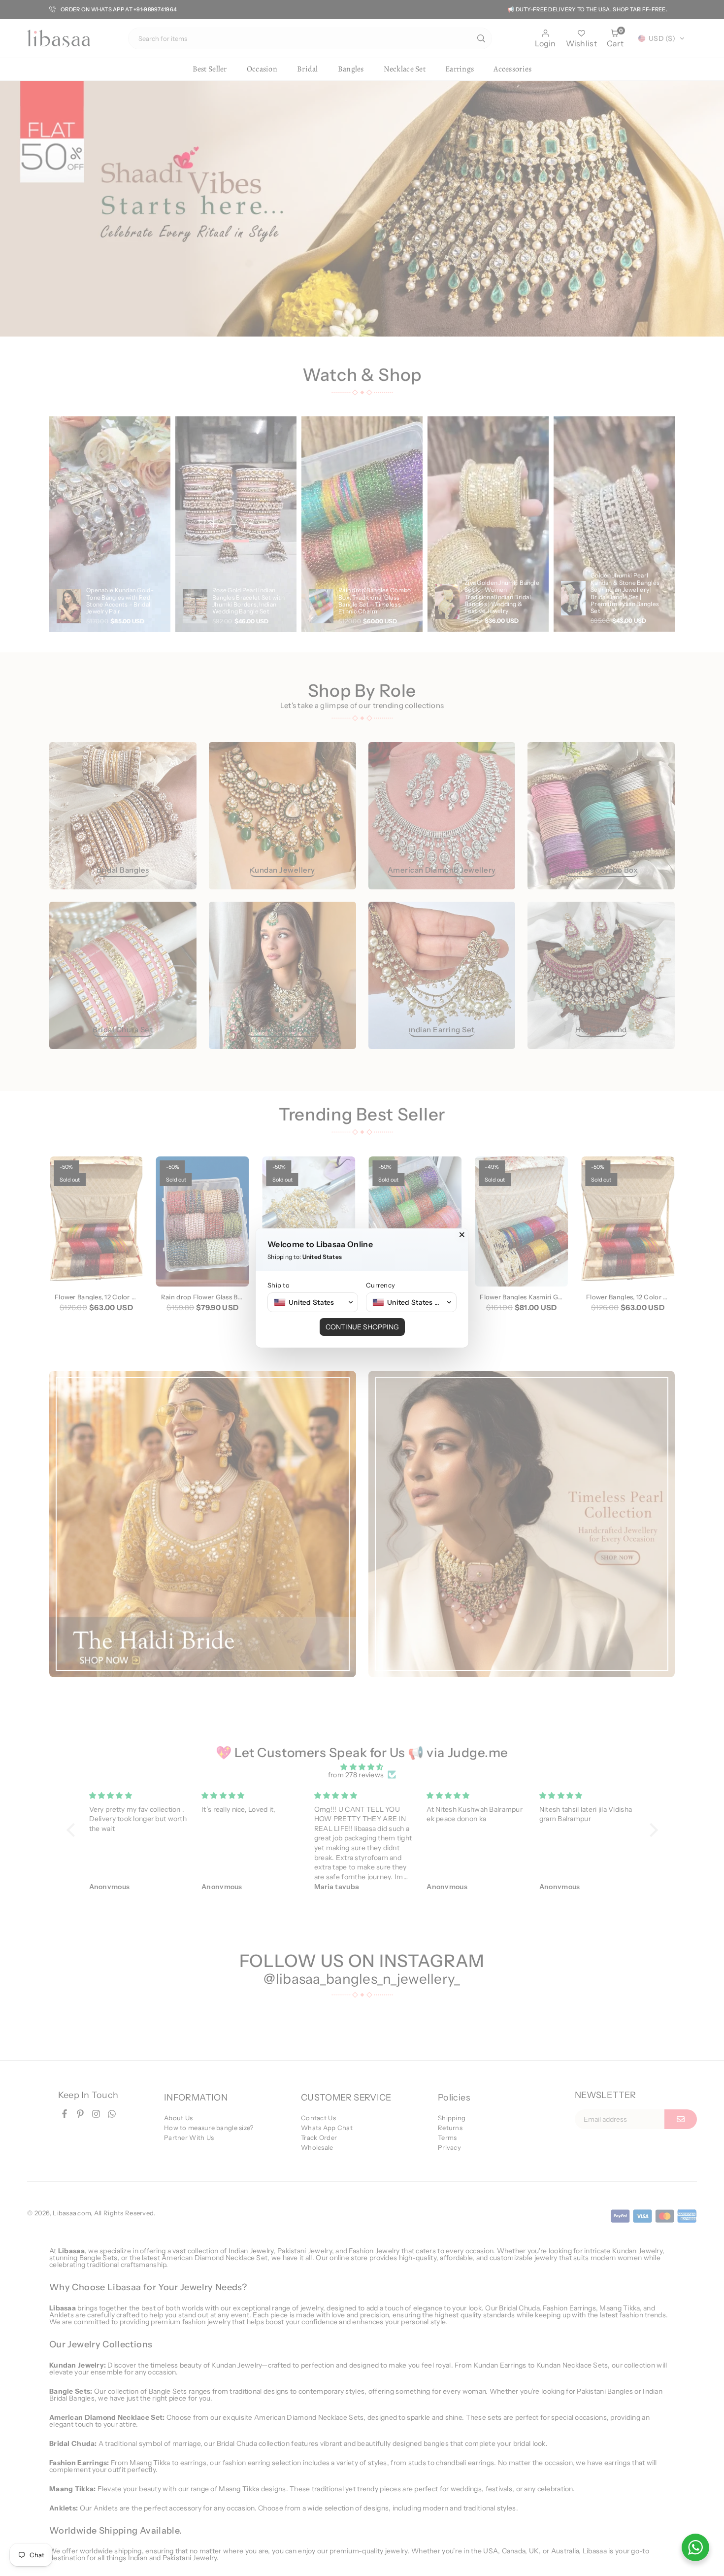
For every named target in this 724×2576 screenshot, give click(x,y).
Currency (380, 1285)
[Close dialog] (462, 1235)
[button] (313, 1302)
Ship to (279, 1285)
